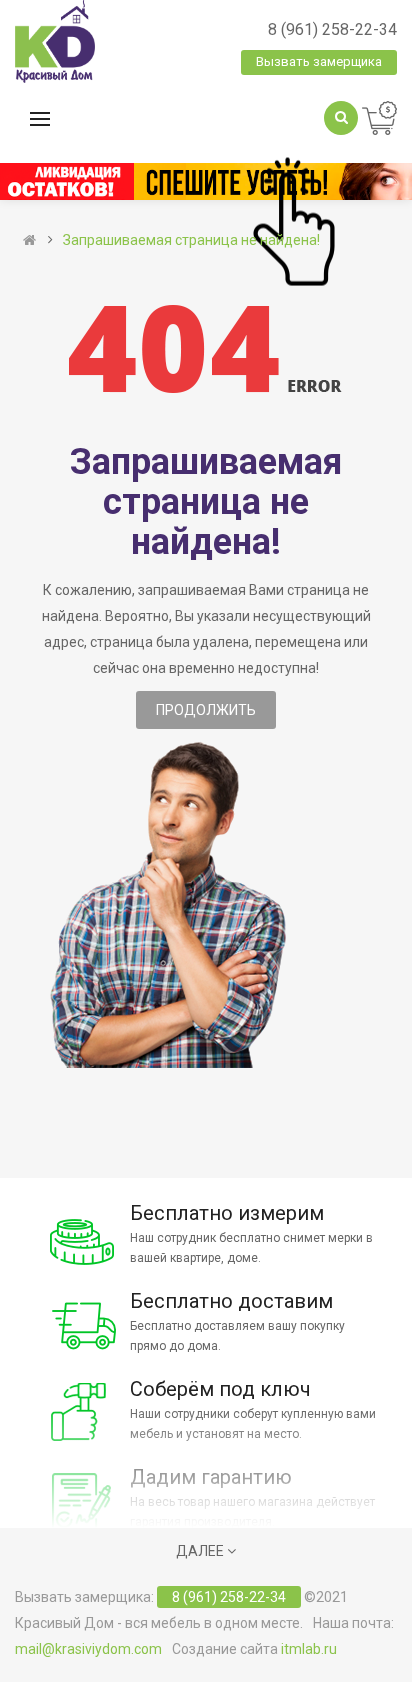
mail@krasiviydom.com (88, 1649)
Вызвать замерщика (319, 61)
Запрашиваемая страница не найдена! (191, 240)
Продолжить (206, 710)
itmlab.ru (309, 1649)
